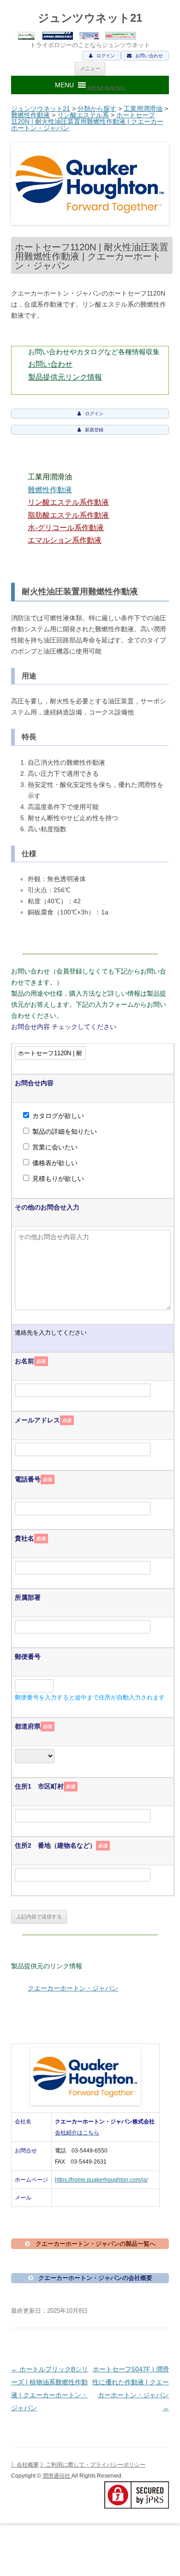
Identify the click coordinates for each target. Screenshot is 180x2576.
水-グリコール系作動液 (66, 528)
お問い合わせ (50, 364)
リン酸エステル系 (83, 115)
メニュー (90, 68)
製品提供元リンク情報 (65, 377)
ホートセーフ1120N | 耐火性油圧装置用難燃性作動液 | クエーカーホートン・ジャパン (87, 121)
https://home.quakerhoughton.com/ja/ (101, 2180)
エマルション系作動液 (65, 540)
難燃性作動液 (30, 115)
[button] (106, 88)
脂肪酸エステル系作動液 (68, 515)
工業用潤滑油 (143, 109)
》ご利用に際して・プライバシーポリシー (93, 2465)
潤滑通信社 (57, 2476)
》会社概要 (25, 2465)
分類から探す (97, 109)
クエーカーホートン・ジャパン (73, 1988)
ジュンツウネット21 (90, 18)
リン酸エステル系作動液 (68, 502)
